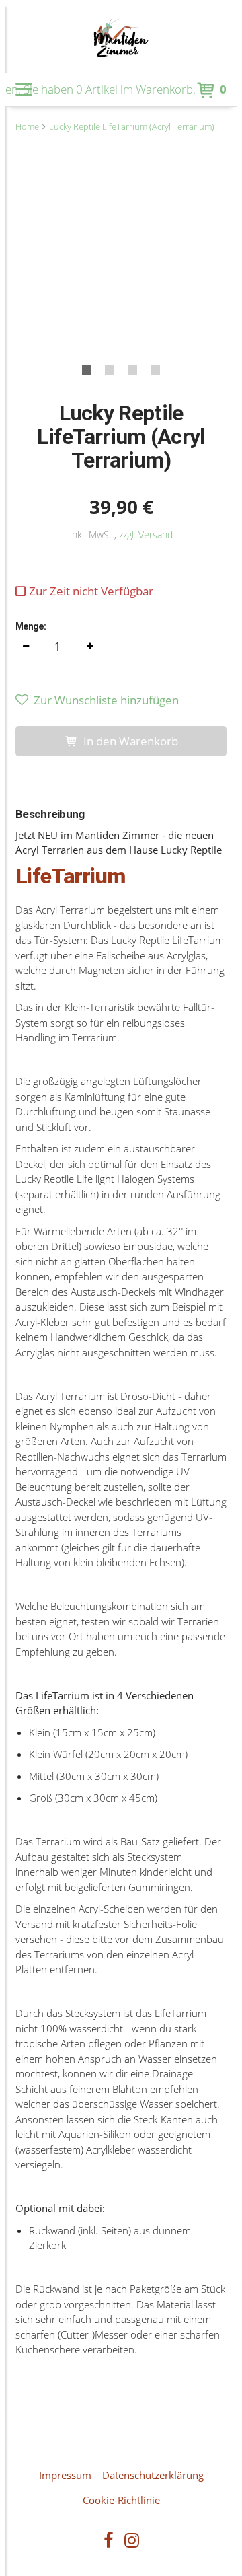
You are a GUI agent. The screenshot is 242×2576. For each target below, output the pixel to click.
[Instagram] (132, 2542)
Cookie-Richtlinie (121, 2500)
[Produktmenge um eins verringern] (26, 647)
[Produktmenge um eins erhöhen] (89, 647)
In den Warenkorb (131, 741)
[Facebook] (109, 2542)
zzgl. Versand (146, 535)
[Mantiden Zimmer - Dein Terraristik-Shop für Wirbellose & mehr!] (121, 39)
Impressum (65, 2475)
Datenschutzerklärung (153, 2475)
